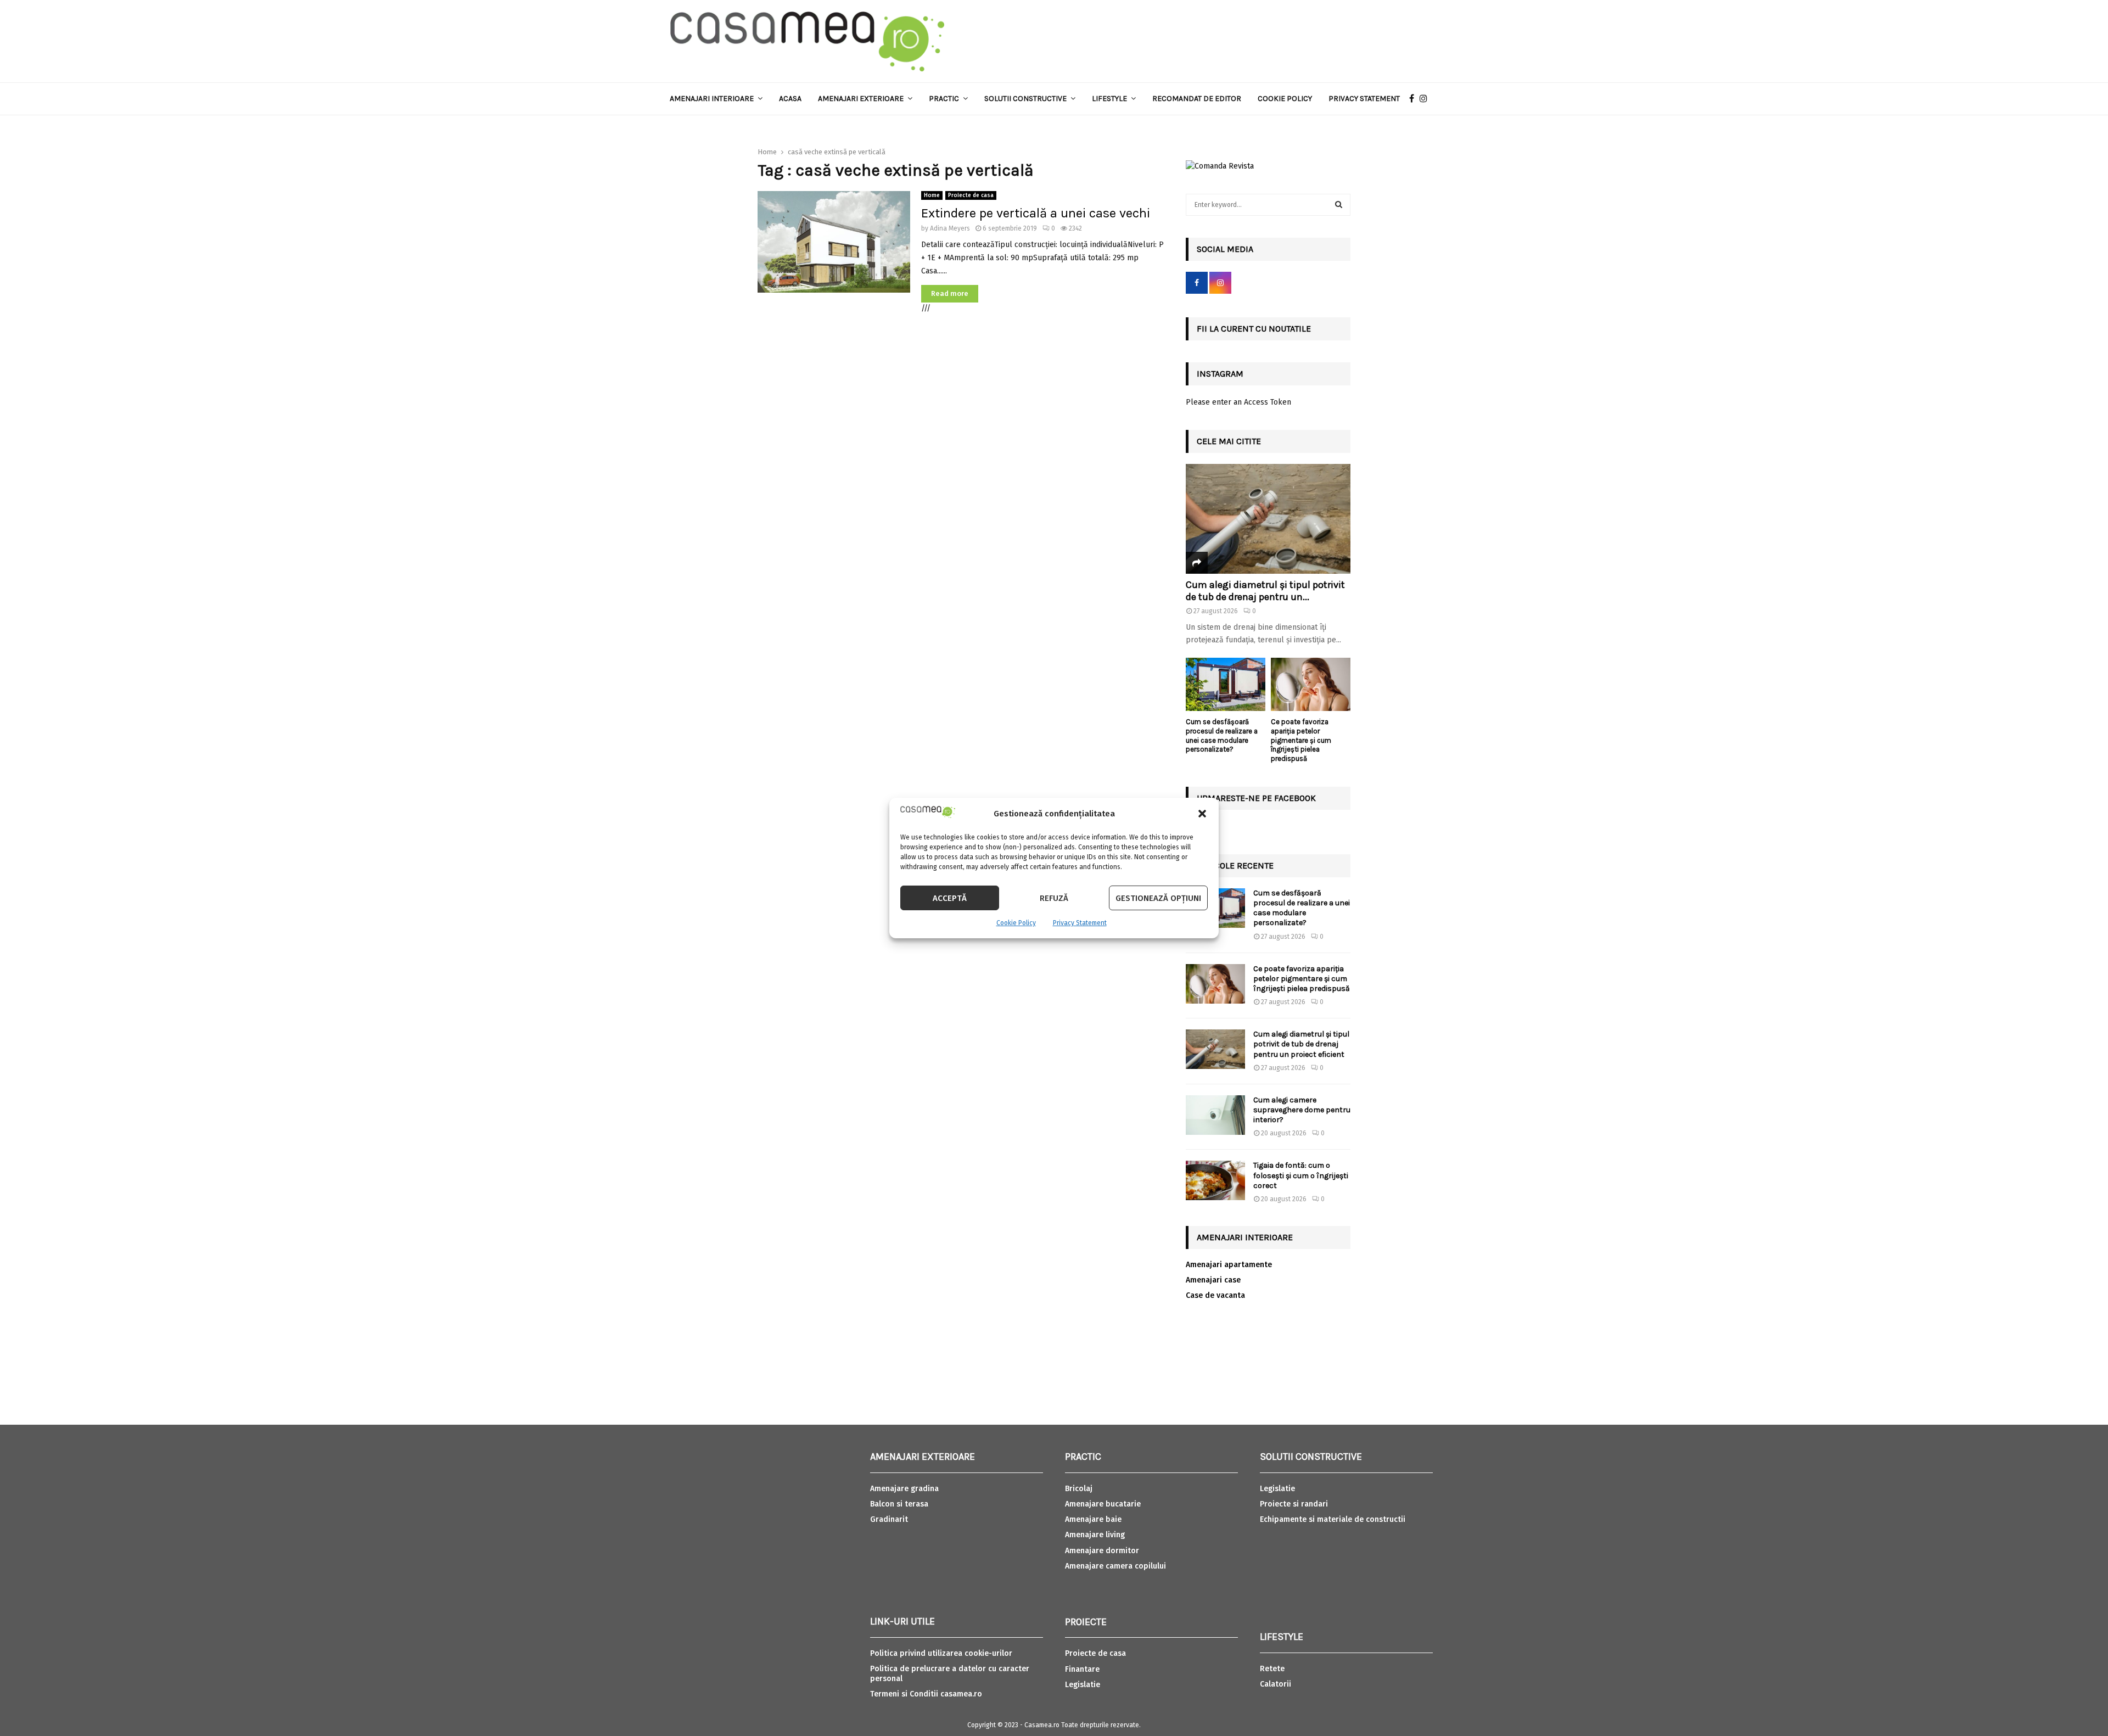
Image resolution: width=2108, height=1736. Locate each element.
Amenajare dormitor (1102, 1551)
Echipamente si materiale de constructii (1333, 1519)
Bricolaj (1079, 1489)
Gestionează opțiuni (1158, 898)
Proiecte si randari (1294, 1504)
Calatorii (1276, 1684)
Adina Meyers (950, 228)
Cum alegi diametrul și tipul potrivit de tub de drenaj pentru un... (1265, 591)
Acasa (790, 99)
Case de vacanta (1215, 1295)
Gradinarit (889, 1519)
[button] (1202, 814)
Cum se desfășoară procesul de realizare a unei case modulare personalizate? (1222, 735)
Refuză (1054, 898)
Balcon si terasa (899, 1504)
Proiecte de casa (971, 195)
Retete (1272, 1669)
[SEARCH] (1339, 205)
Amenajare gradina (904, 1489)
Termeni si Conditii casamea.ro (926, 1694)
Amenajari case (1213, 1280)
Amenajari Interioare (712, 99)
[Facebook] (1414, 99)
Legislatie (1083, 1685)
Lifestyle (1109, 99)
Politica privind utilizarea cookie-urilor (941, 1653)
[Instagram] (1426, 99)
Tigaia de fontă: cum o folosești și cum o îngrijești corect (1301, 1175)
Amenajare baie (1093, 1519)
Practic (944, 99)
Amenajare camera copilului (1115, 1566)
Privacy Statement (1080, 923)
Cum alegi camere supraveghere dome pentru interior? (1302, 1110)
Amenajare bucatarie (1103, 1504)
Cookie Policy (1016, 923)
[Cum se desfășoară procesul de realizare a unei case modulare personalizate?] (1226, 684)
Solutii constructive (1025, 99)
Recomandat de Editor (1197, 99)
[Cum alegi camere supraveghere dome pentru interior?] (1215, 1115)
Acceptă (950, 898)
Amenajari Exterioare (861, 99)
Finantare (1082, 1669)
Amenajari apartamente (1229, 1265)
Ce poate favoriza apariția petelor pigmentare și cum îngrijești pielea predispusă (1301, 740)
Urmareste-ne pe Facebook (1256, 798)
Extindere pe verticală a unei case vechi (1036, 213)
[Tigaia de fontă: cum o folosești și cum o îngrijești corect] (1215, 1180)
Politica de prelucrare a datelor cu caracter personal (950, 1674)
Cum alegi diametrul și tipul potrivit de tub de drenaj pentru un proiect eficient (1301, 1044)
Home (932, 195)
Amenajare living (1095, 1535)
